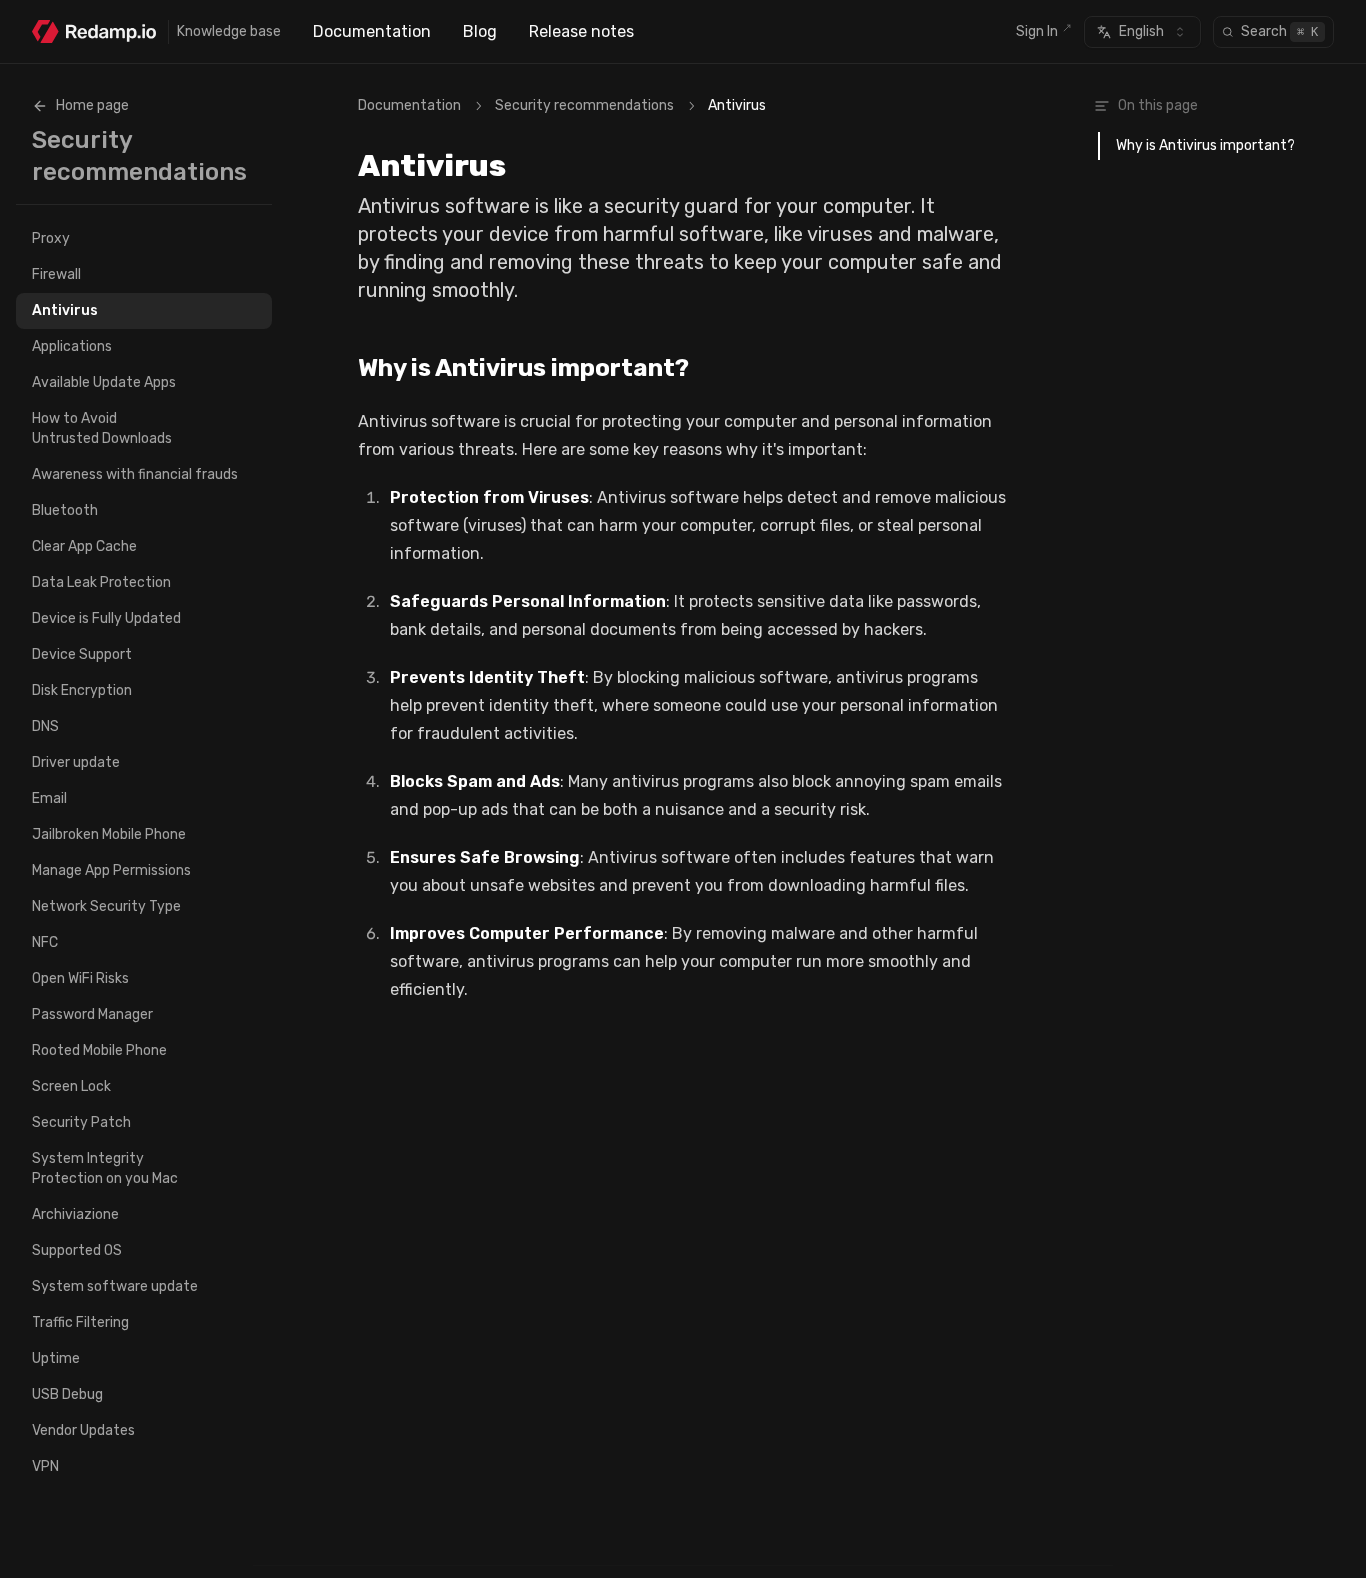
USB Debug (67, 1394)
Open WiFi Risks (80, 978)
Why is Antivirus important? (523, 368)
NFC (45, 942)
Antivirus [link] (737, 105)
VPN (45, 1466)
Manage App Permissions (111, 870)
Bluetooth (65, 510)
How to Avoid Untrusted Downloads (102, 428)
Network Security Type (106, 906)
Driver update (76, 762)
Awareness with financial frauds (135, 474)
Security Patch (81, 1122)
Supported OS (77, 1250)
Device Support (82, 654)
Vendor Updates (83, 1430)
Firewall (56, 274)
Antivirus (65, 310)
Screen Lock (71, 1086)
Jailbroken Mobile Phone (109, 834)
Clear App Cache (84, 546)
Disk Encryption (82, 690)
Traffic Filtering (80, 1322)
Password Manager (92, 1014)
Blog (480, 31)
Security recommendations (584, 105)
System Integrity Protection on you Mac (105, 1168)
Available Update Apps (104, 382)
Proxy (51, 238)
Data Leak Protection (101, 582)
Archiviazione (75, 1214)
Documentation (372, 31)
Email (49, 798)
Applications (72, 346)
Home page (92, 105)
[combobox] (1142, 32)
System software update (115, 1286)
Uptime (56, 1358)
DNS (45, 726)
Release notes (581, 31)
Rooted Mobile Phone (99, 1050)
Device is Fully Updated (106, 618)
